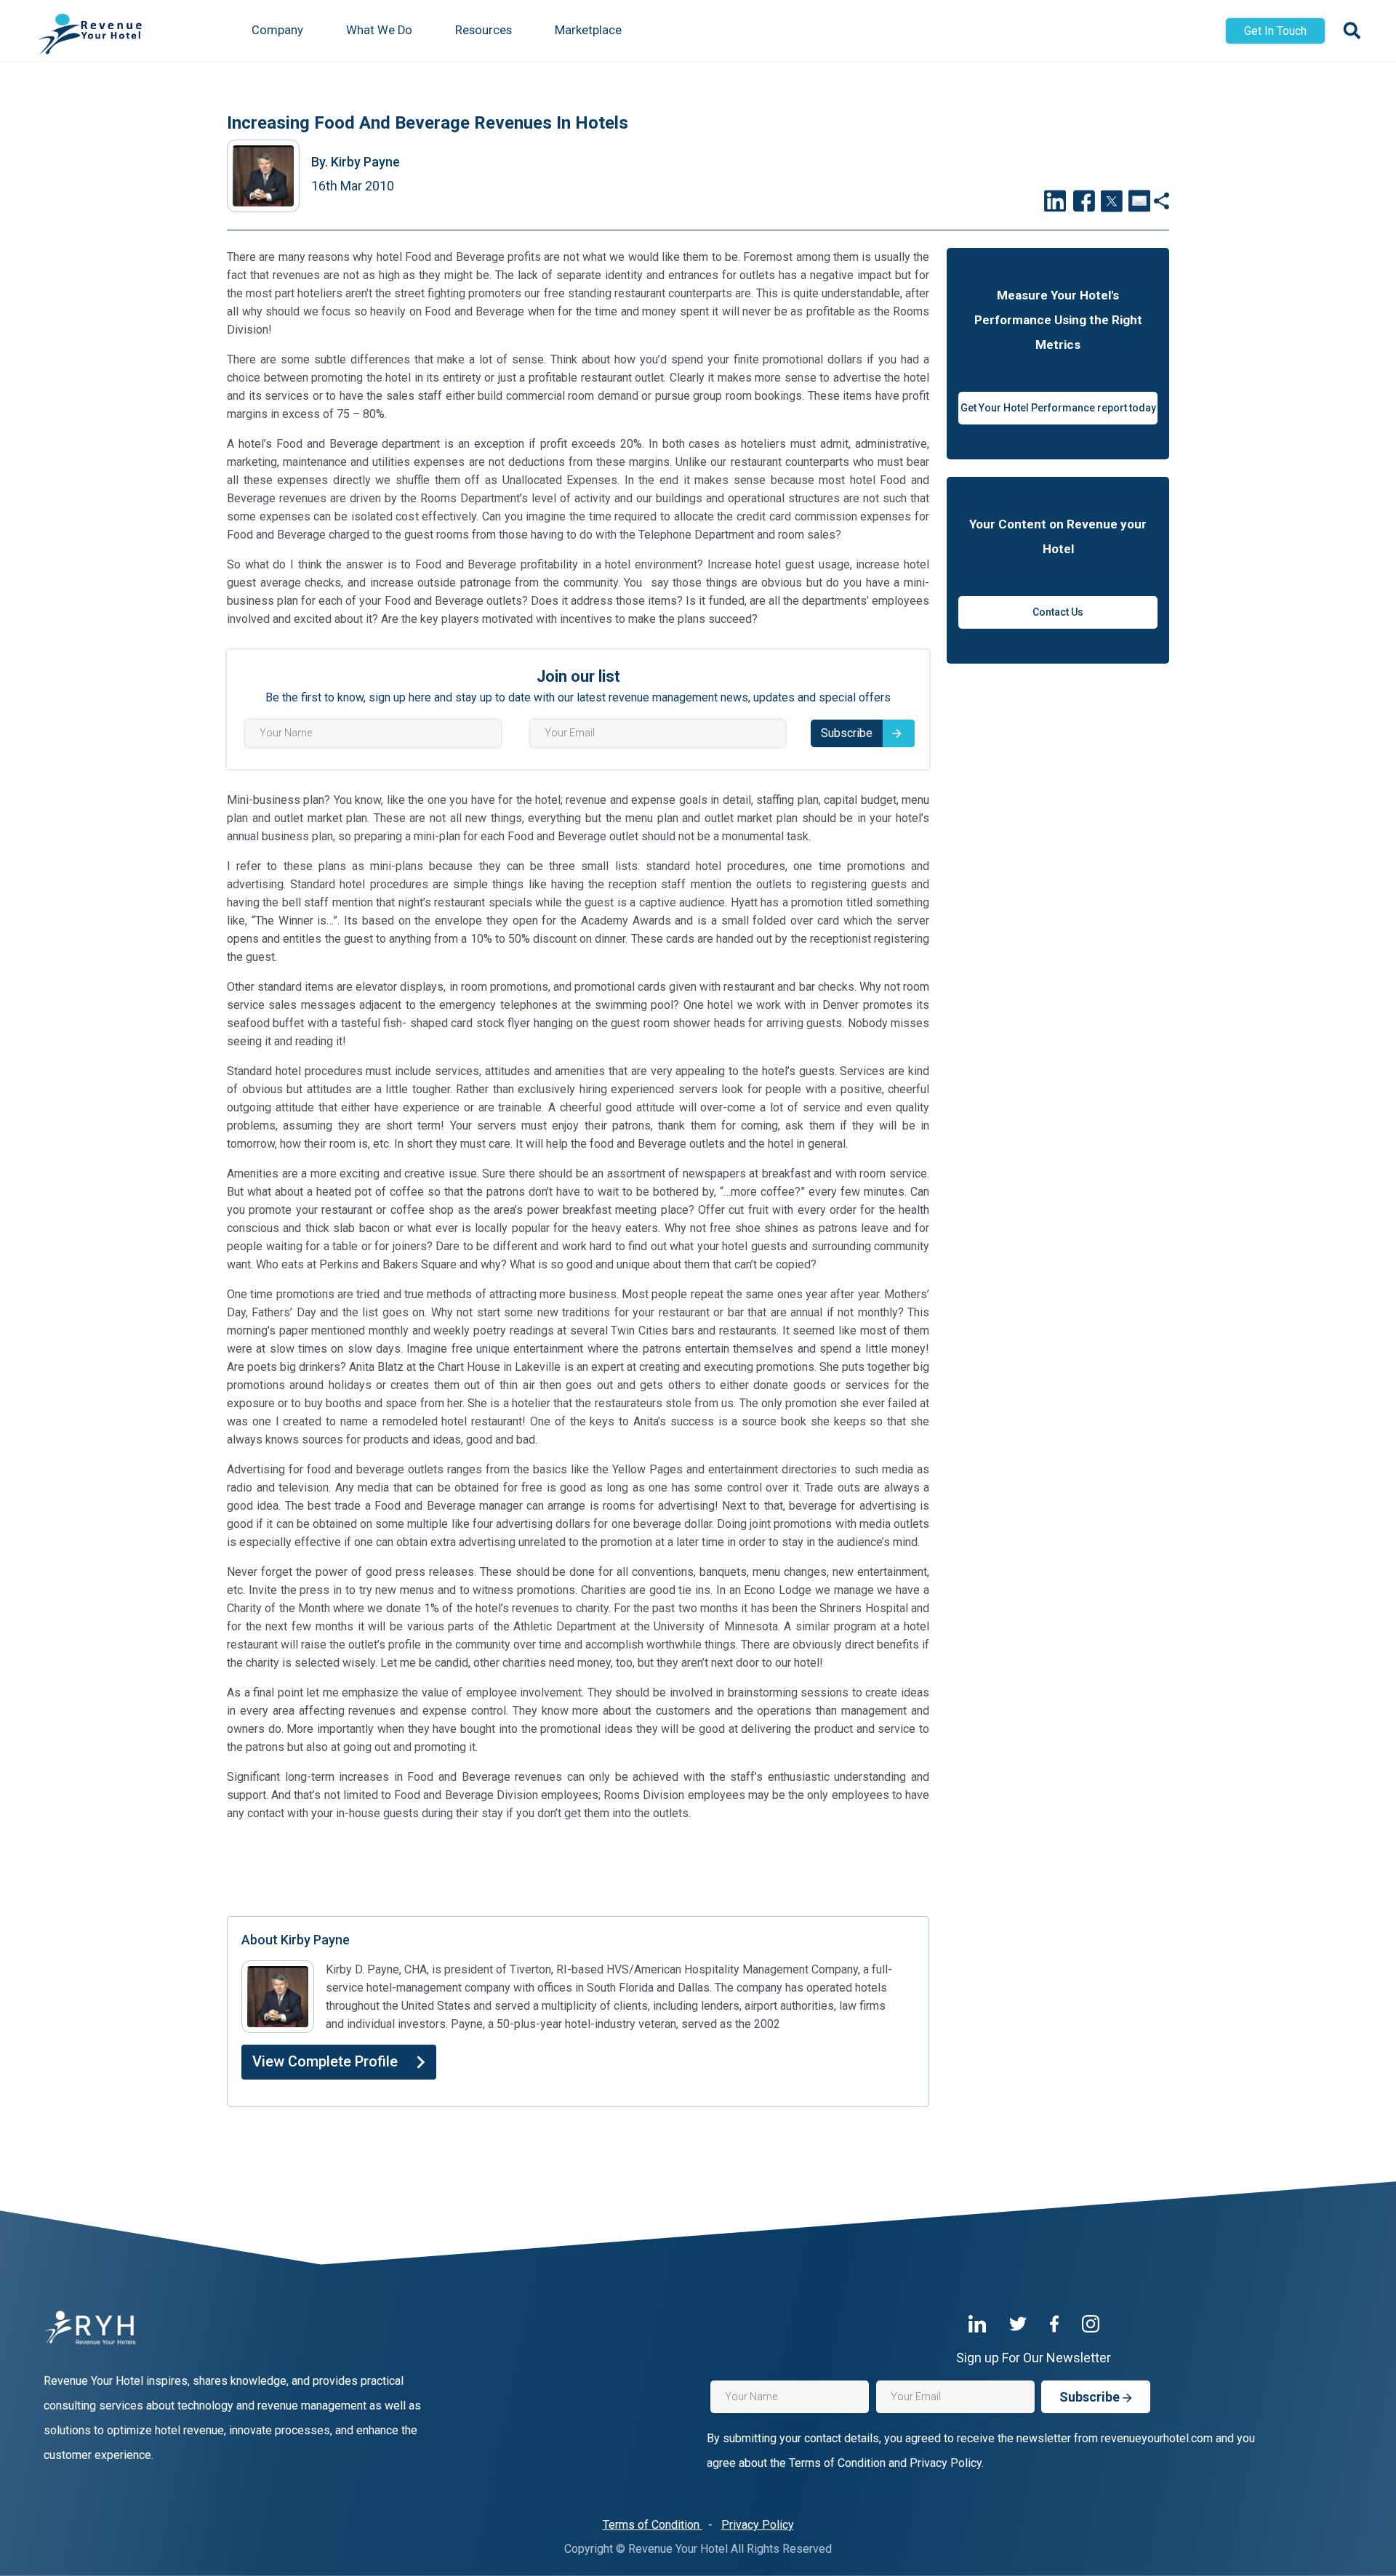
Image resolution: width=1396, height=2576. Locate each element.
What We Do (379, 30)
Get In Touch (1275, 31)
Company (277, 30)
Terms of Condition (653, 2525)
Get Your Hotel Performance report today (1058, 408)
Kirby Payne (356, 162)
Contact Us (1058, 612)
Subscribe (847, 733)
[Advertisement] (578, 1867)
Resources (484, 30)
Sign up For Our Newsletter (1034, 2358)
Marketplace (588, 30)
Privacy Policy (758, 2525)
